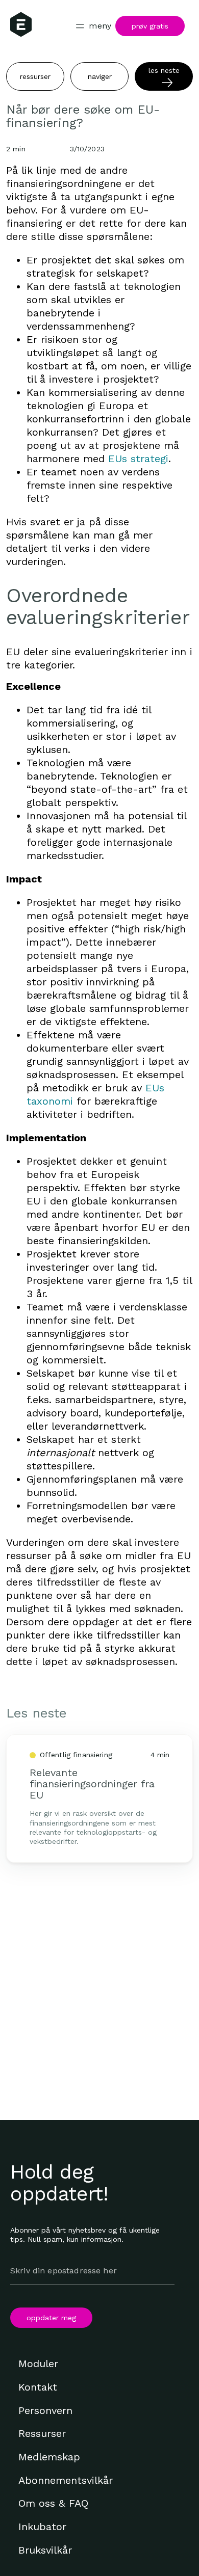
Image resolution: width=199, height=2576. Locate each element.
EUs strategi (138, 459)
